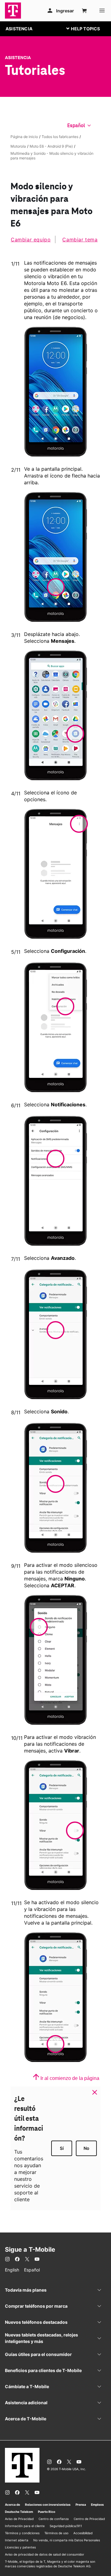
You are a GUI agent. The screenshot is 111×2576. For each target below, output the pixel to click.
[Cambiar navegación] (88, 28)
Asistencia (18, 58)
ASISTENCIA (19, 29)
